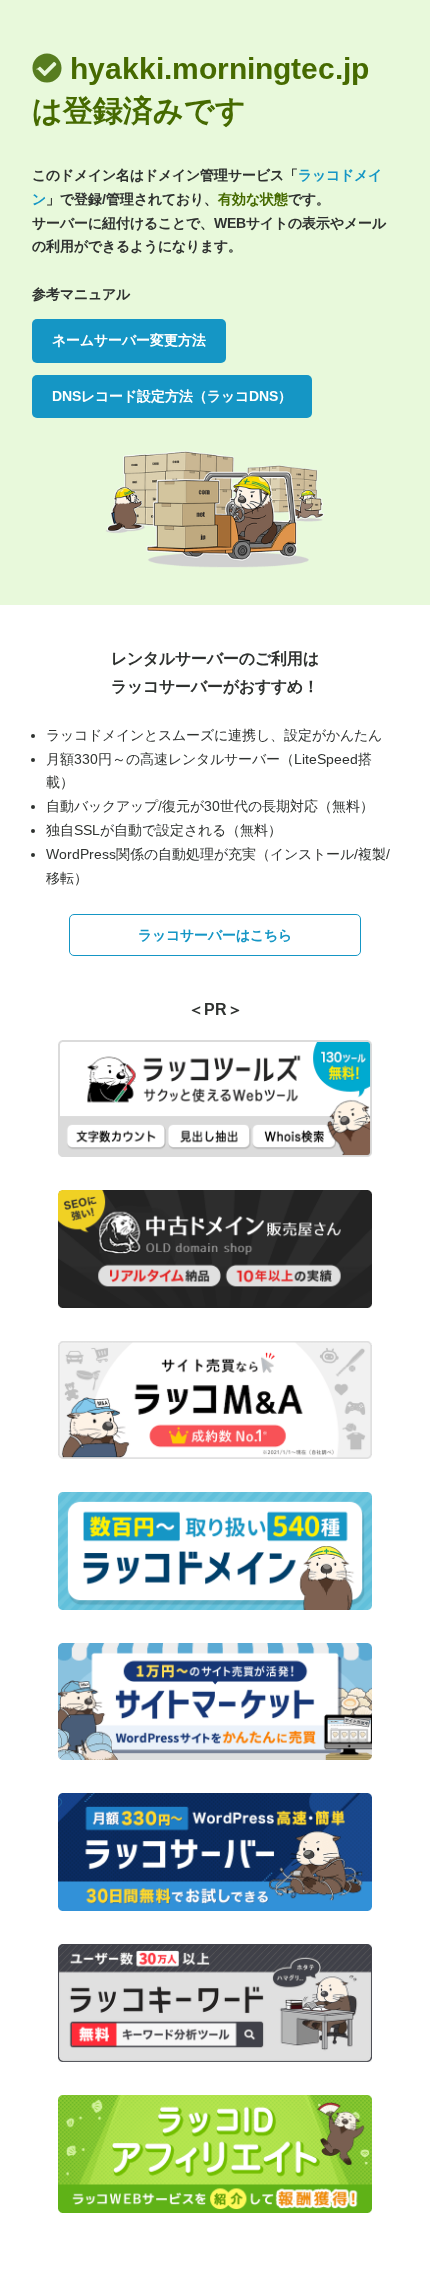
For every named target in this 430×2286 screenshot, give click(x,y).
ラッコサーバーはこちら (215, 935)
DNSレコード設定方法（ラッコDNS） (172, 396)
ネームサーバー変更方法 (129, 340)
